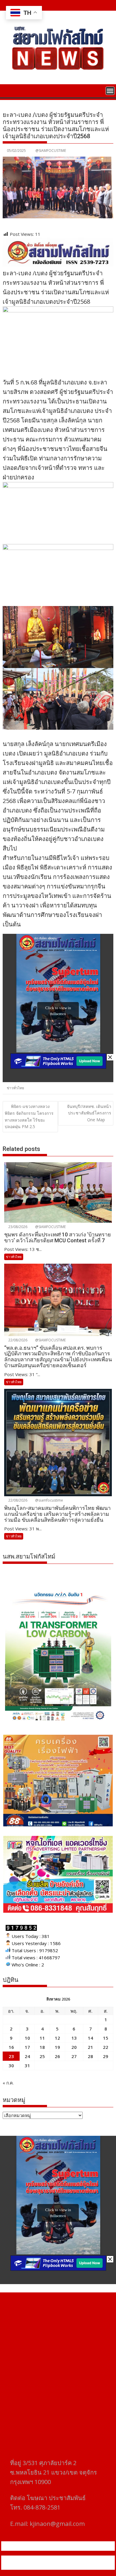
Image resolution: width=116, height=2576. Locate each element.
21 (90, 2047)
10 (27, 2038)
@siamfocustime (49, 1500)
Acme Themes (61, 2566)
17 (27, 2047)
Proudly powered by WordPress (37, 2559)
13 (74, 2038)
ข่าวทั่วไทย (15, 1088)
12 (57, 2038)
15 (106, 2038)
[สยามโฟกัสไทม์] (8, 90)
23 (11, 2056)
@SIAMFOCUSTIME (51, 151)
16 (11, 2047)
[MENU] (110, 91)
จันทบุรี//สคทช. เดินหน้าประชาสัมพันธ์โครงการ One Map (89, 1113)
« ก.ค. (8, 2083)
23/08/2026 (17, 1227)
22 (106, 2047)
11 (42, 2038)
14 (90, 2038)
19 (57, 2047)
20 (74, 2047)
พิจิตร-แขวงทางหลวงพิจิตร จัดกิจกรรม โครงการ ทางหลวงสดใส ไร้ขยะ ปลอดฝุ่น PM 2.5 (29, 1116)
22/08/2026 (17, 1340)
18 (42, 2047)
